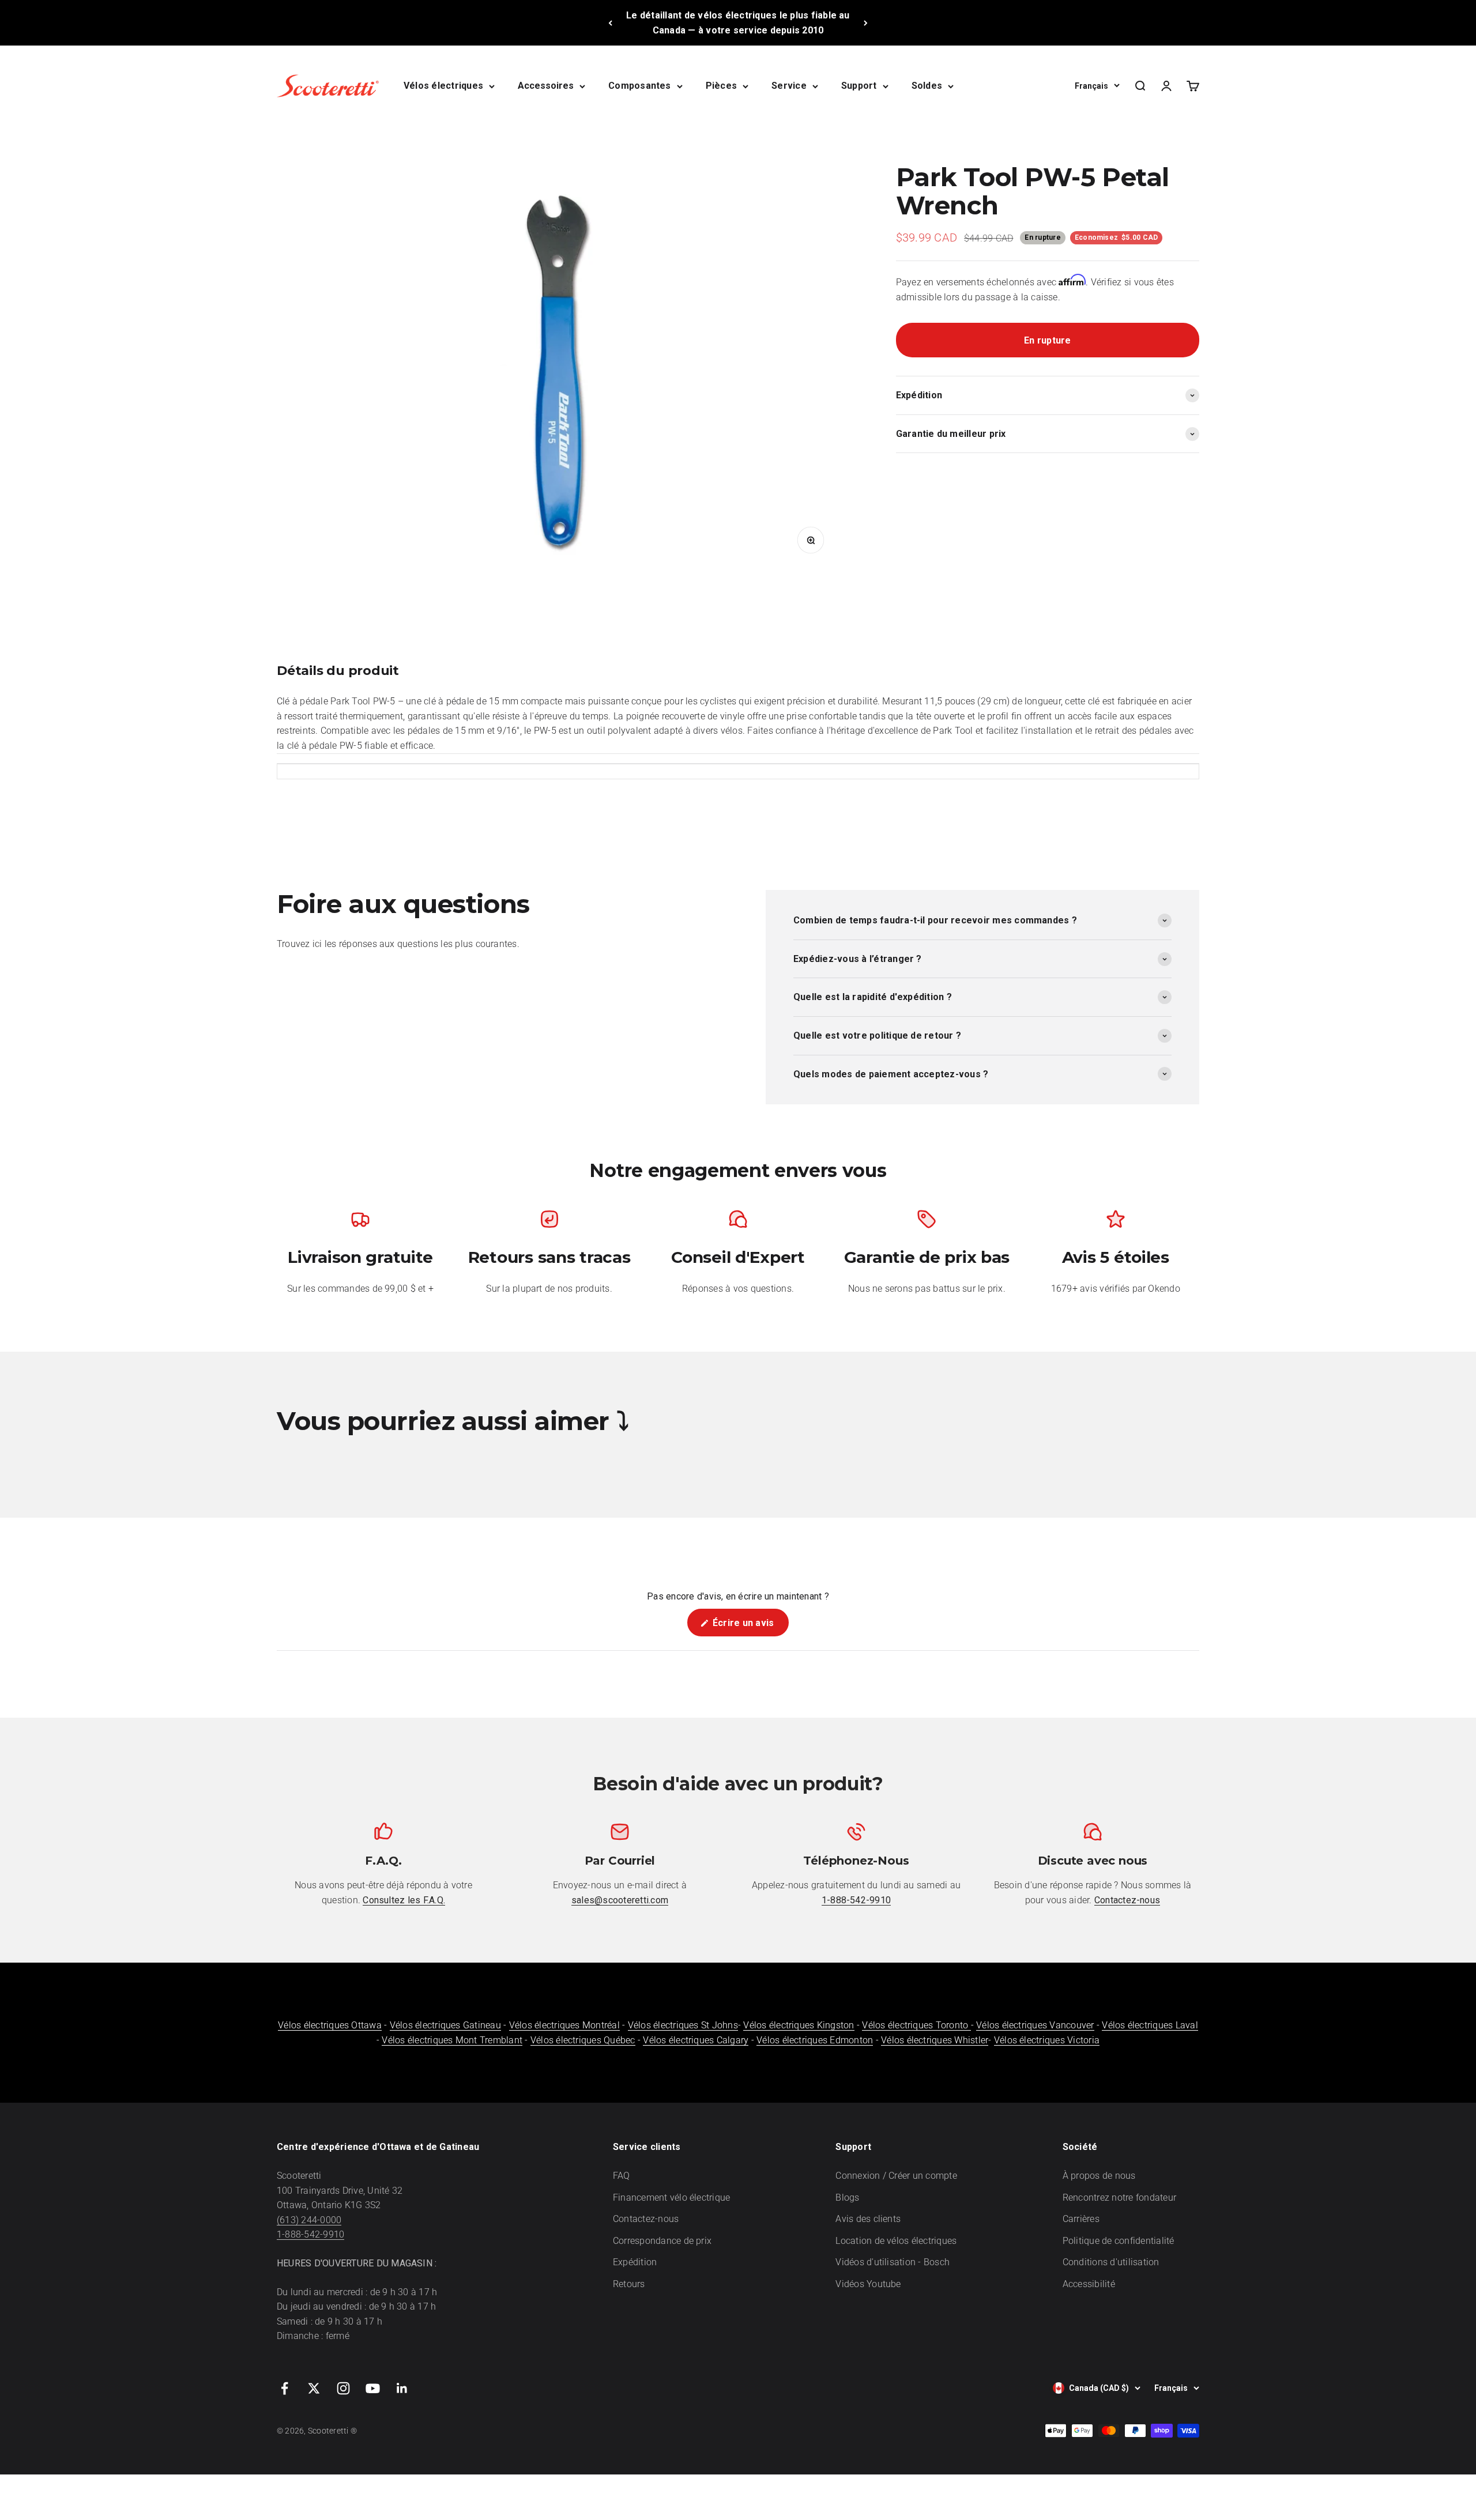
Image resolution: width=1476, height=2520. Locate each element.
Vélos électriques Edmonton (815, 2040)
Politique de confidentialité (1119, 2241)
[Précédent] (610, 23)
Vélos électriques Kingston (799, 2025)
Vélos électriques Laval (1150, 2025)
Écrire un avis (750, 1627)
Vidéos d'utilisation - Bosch (893, 2262)
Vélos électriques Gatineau (445, 2025)
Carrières (1081, 2219)
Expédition (635, 2262)
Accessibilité (1089, 2284)
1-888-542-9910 (310, 2234)
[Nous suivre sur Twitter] (314, 2388)
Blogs (847, 2198)
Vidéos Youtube (868, 2284)
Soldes (927, 86)
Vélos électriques (443, 86)
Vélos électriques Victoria (1047, 2040)
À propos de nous (1099, 2176)
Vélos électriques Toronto (916, 2025)
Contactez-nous (646, 2219)
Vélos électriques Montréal (564, 2025)
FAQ (622, 2176)
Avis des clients (868, 2219)
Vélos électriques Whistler (935, 2040)
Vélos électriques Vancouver (1035, 2025)
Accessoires (546, 86)
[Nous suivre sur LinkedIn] (402, 2388)
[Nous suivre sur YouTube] (373, 2388)
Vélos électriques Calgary (696, 2040)
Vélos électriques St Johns (683, 2025)
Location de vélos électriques (896, 2241)
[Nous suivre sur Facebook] (285, 2388)
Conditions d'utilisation (1111, 2262)
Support (859, 86)
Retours (629, 2284)
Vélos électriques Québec (583, 2040)
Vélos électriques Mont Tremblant (452, 2040)
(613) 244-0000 (309, 2220)
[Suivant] (866, 23)
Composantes (640, 86)
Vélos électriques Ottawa (330, 2025)
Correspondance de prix (662, 2241)
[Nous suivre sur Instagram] (343, 2388)
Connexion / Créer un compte (896, 2176)
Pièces (721, 86)
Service (789, 86)
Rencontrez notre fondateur (1119, 2198)
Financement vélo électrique (671, 2198)
